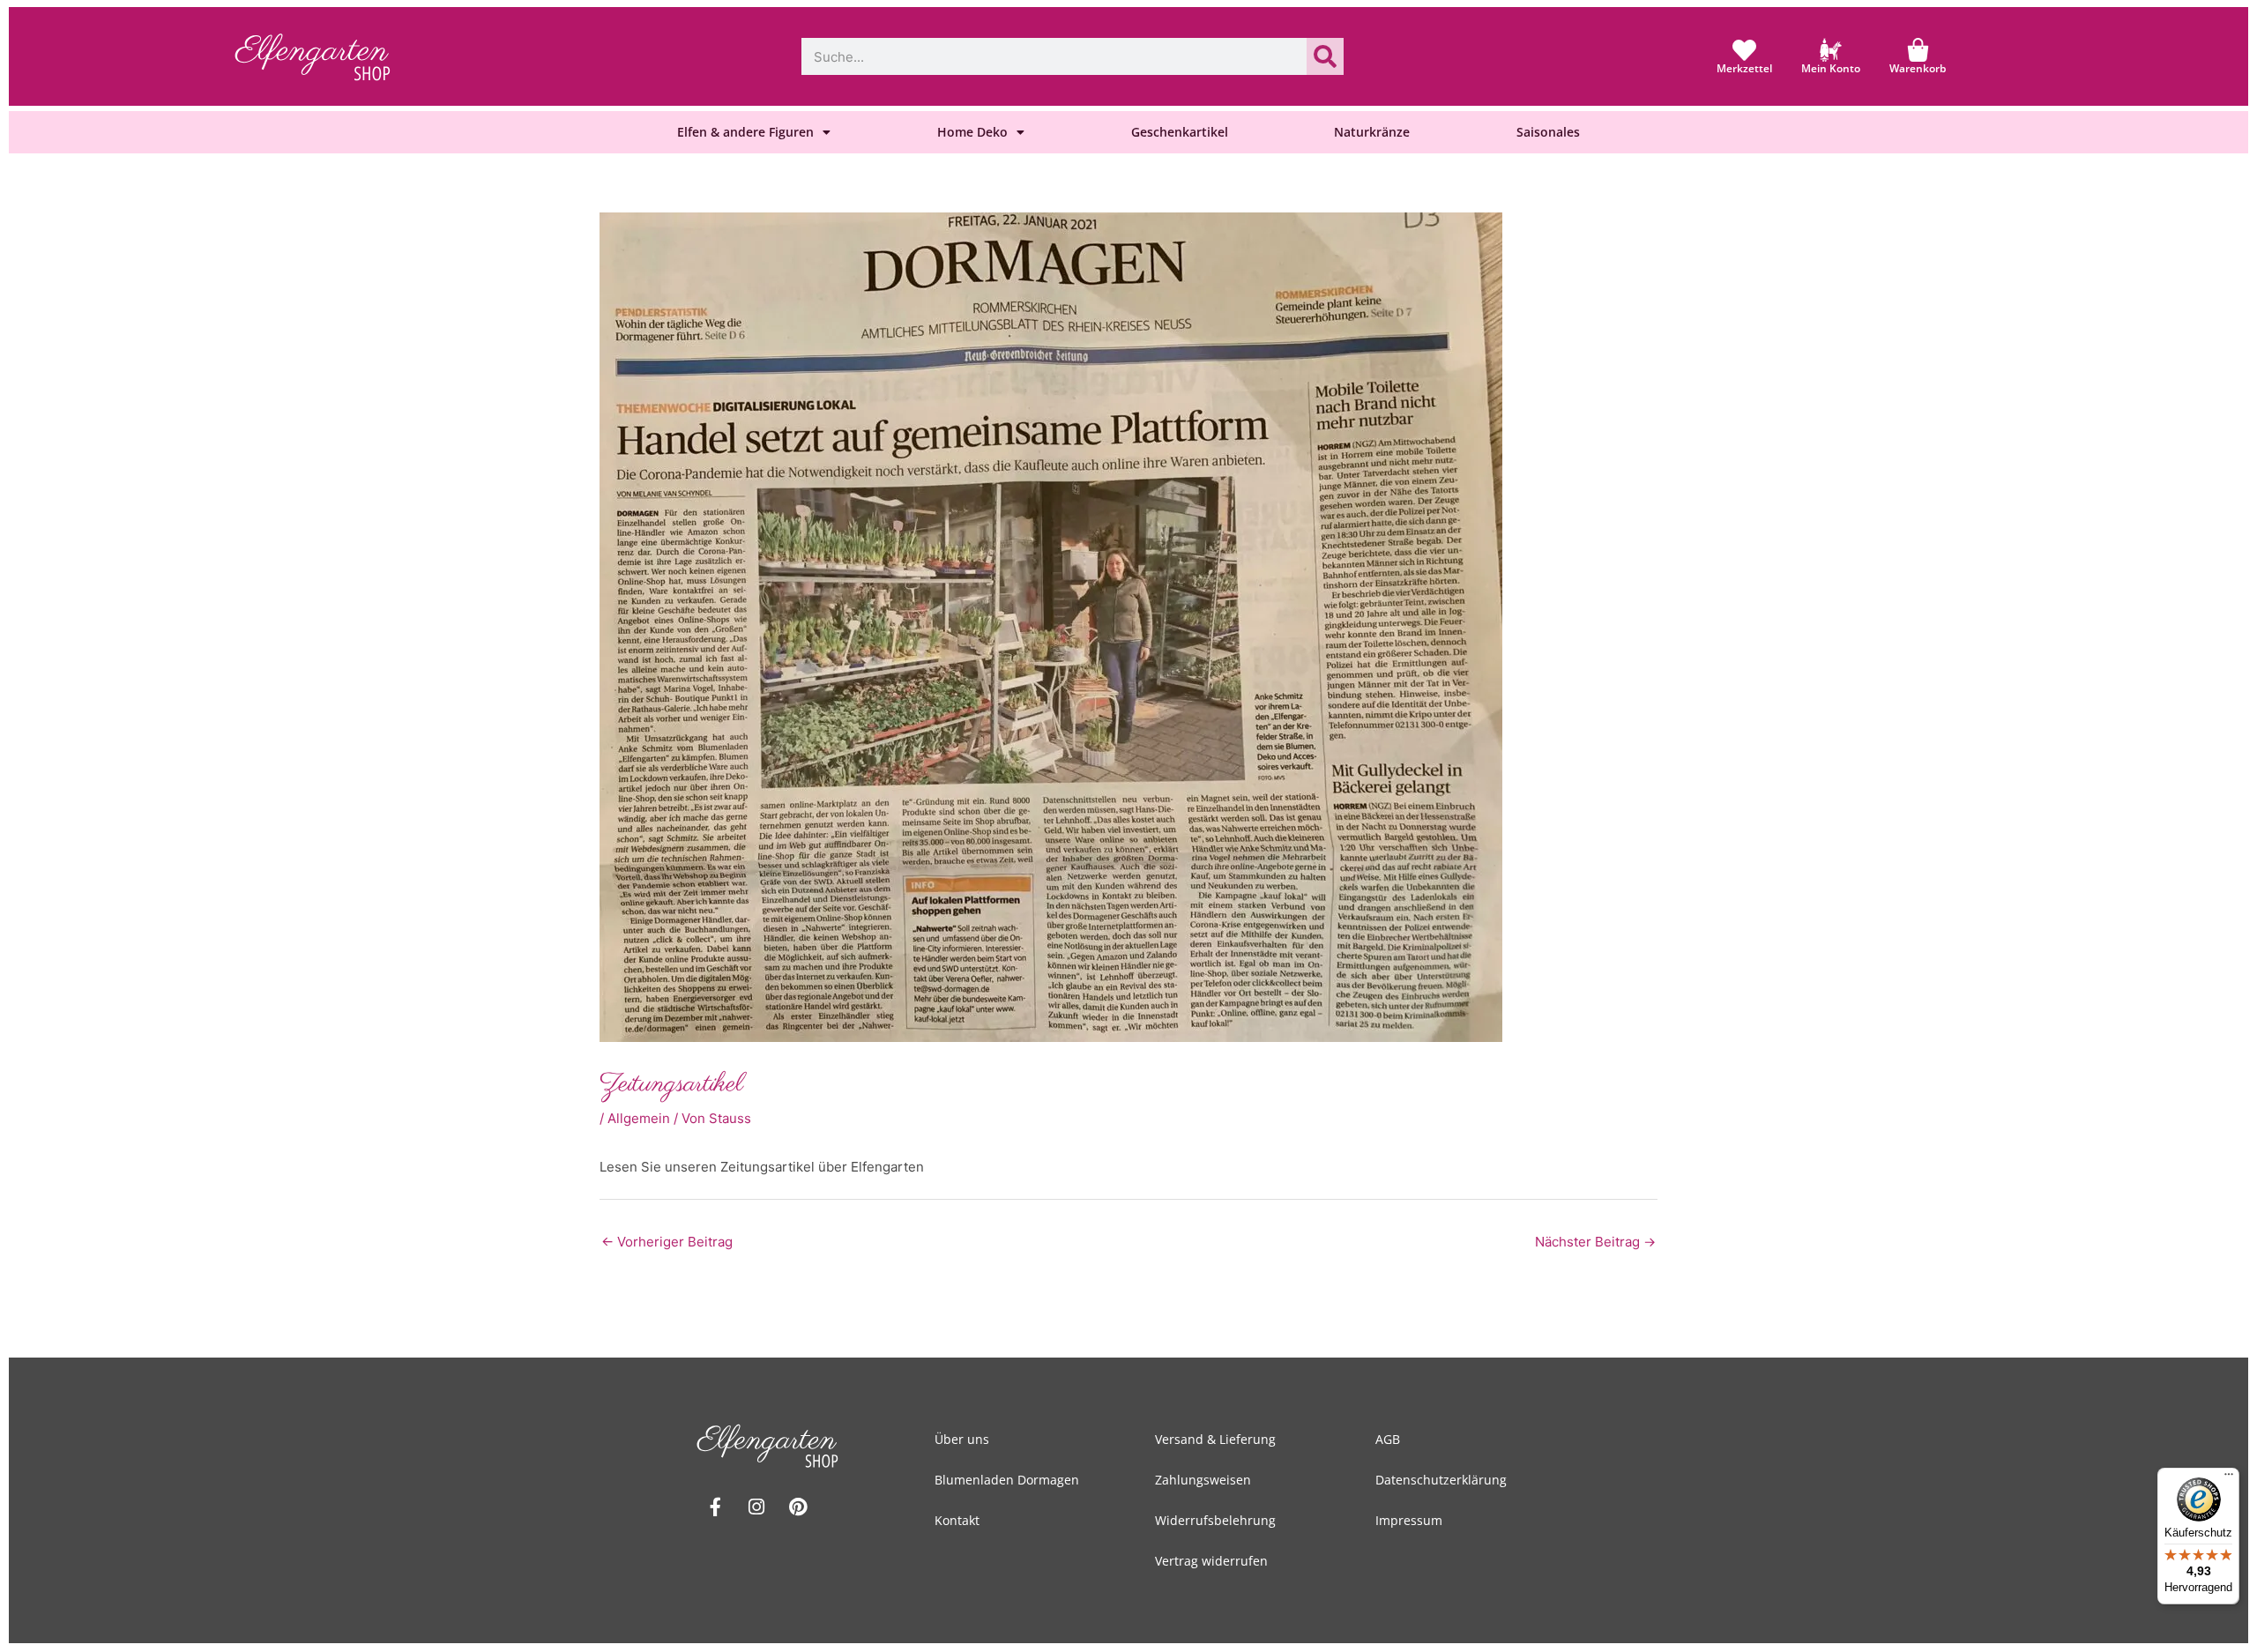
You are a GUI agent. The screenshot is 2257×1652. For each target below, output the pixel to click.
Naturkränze (1372, 132)
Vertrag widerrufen (1211, 1561)
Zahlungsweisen (1203, 1480)
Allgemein (639, 1118)
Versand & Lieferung (1215, 1439)
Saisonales (1548, 132)
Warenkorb (1918, 68)
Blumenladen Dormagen (1007, 1480)
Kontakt (957, 1520)
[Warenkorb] (1918, 50)
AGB (1388, 1439)
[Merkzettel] (1744, 50)
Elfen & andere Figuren (745, 132)
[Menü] (2229, 1478)
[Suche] (1325, 56)
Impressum (1409, 1520)
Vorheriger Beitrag (667, 1242)
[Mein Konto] (1831, 50)
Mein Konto (1831, 68)
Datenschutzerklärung (1441, 1480)
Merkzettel (1744, 68)
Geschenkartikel (1180, 132)
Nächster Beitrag (1595, 1242)
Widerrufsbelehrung (1215, 1520)
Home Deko (972, 132)
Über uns (962, 1439)
